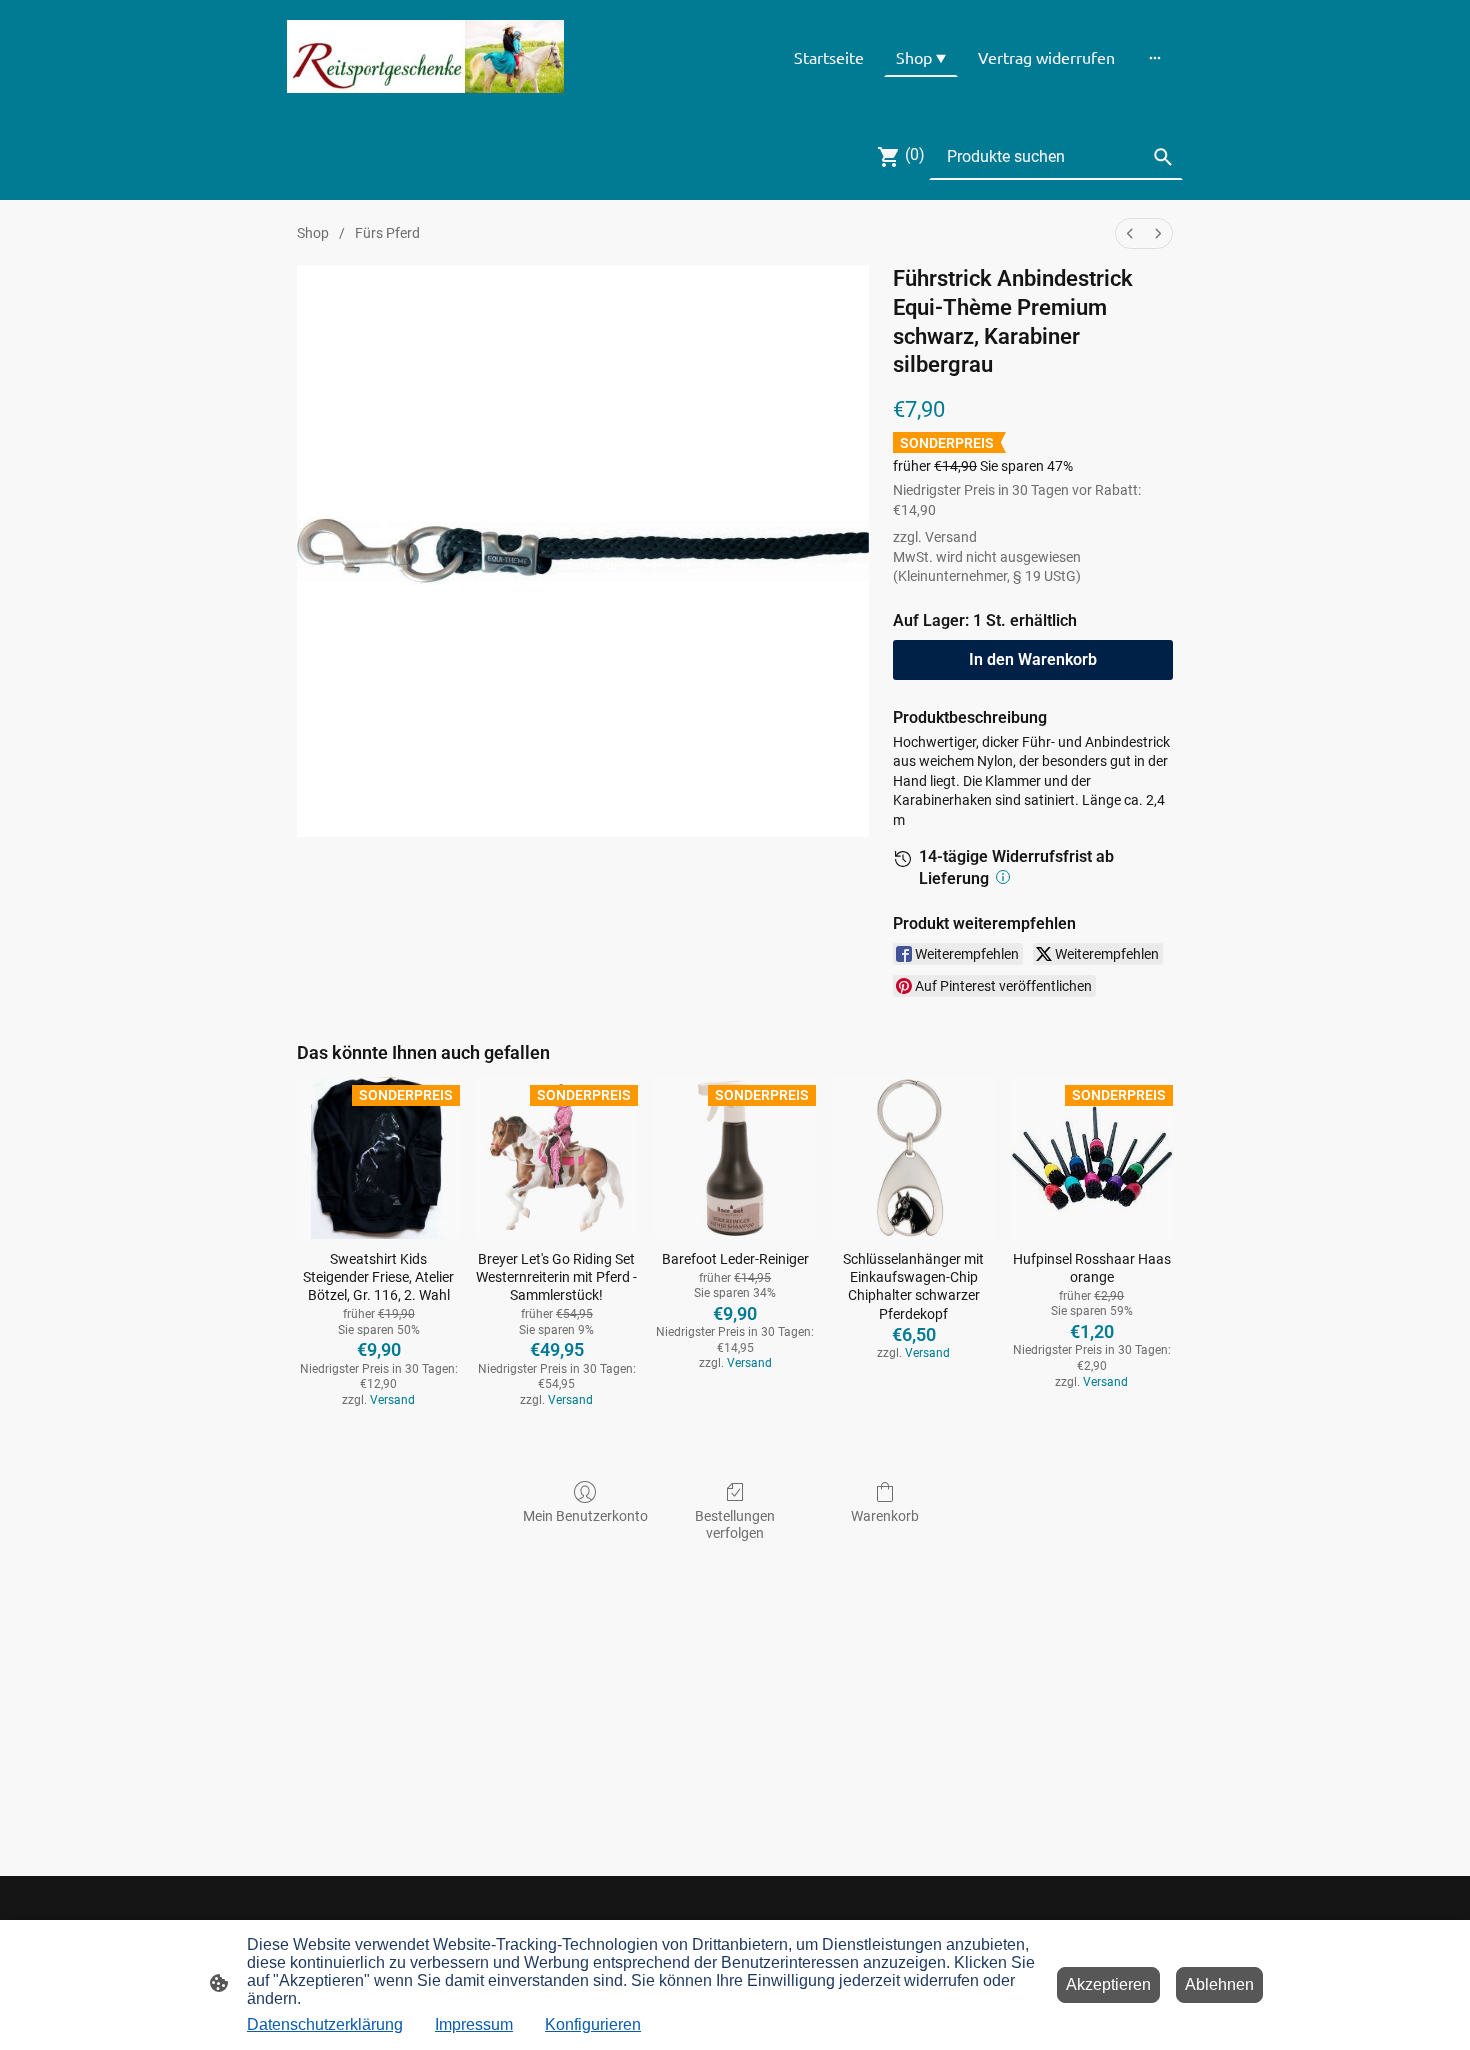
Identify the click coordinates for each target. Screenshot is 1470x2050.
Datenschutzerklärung (325, 2024)
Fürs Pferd (387, 233)
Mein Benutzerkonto (585, 1516)
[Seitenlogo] (425, 57)
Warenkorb (885, 1516)
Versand (951, 537)
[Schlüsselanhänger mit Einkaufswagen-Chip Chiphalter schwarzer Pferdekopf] (913, 1158)
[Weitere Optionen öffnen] (1155, 57)
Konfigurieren (593, 2024)
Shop (313, 233)
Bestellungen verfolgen (735, 1524)
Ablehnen (1219, 1984)
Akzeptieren (1108, 1984)
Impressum (474, 2024)
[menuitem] (1130, 233)
